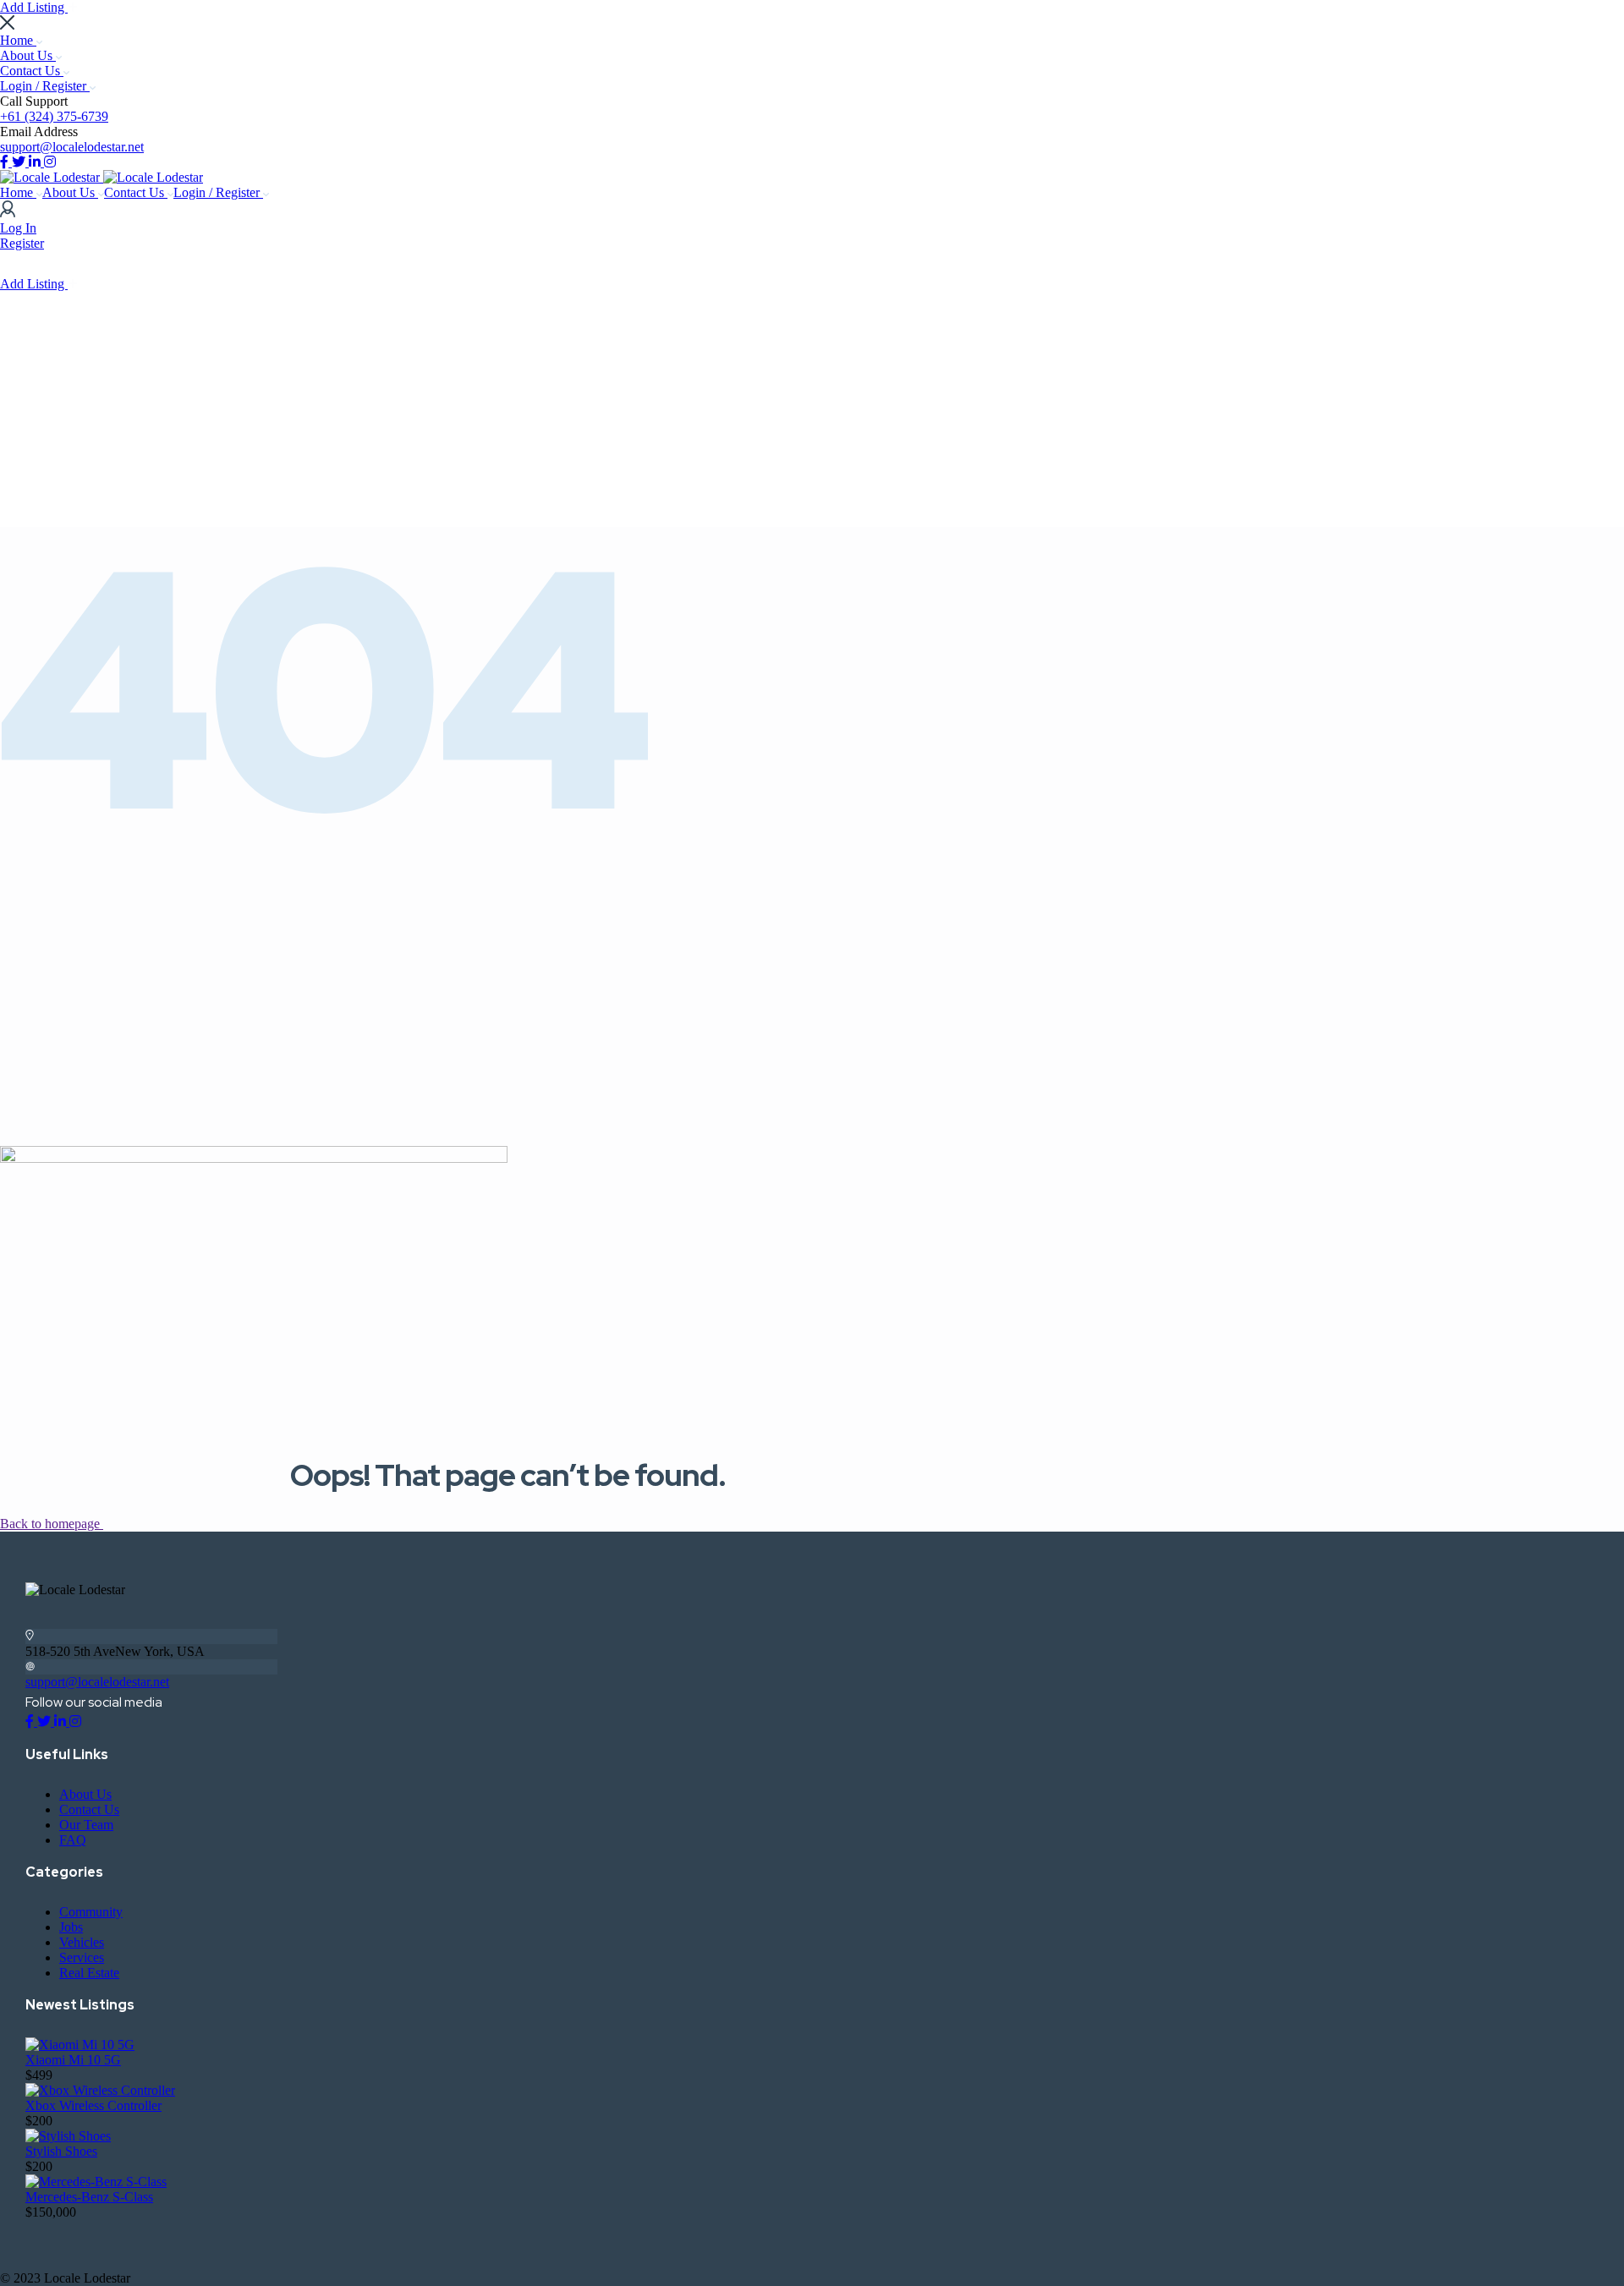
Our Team (86, 1825)
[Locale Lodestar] (52, 177)
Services (82, 1957)
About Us (28, 55)
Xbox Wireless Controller (93, 2105)
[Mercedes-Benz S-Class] (96, 2182)
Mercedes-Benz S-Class (89, 2197)
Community (91, 1912)
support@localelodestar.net (72, 147)
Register (22, 243)
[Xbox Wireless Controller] (100, 2090)
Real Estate (89, 1973)
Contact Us (32, 71)
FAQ (73, 1840)
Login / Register (45, 86)
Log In (18, 228)
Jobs (71, 1927)
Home (18, 40)
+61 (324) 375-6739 (54, 116)
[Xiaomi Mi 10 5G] (80, 2045)
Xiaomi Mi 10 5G (73, 2060)
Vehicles (82, 1942)
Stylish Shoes (61, 2151)
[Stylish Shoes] (68, 2136)
